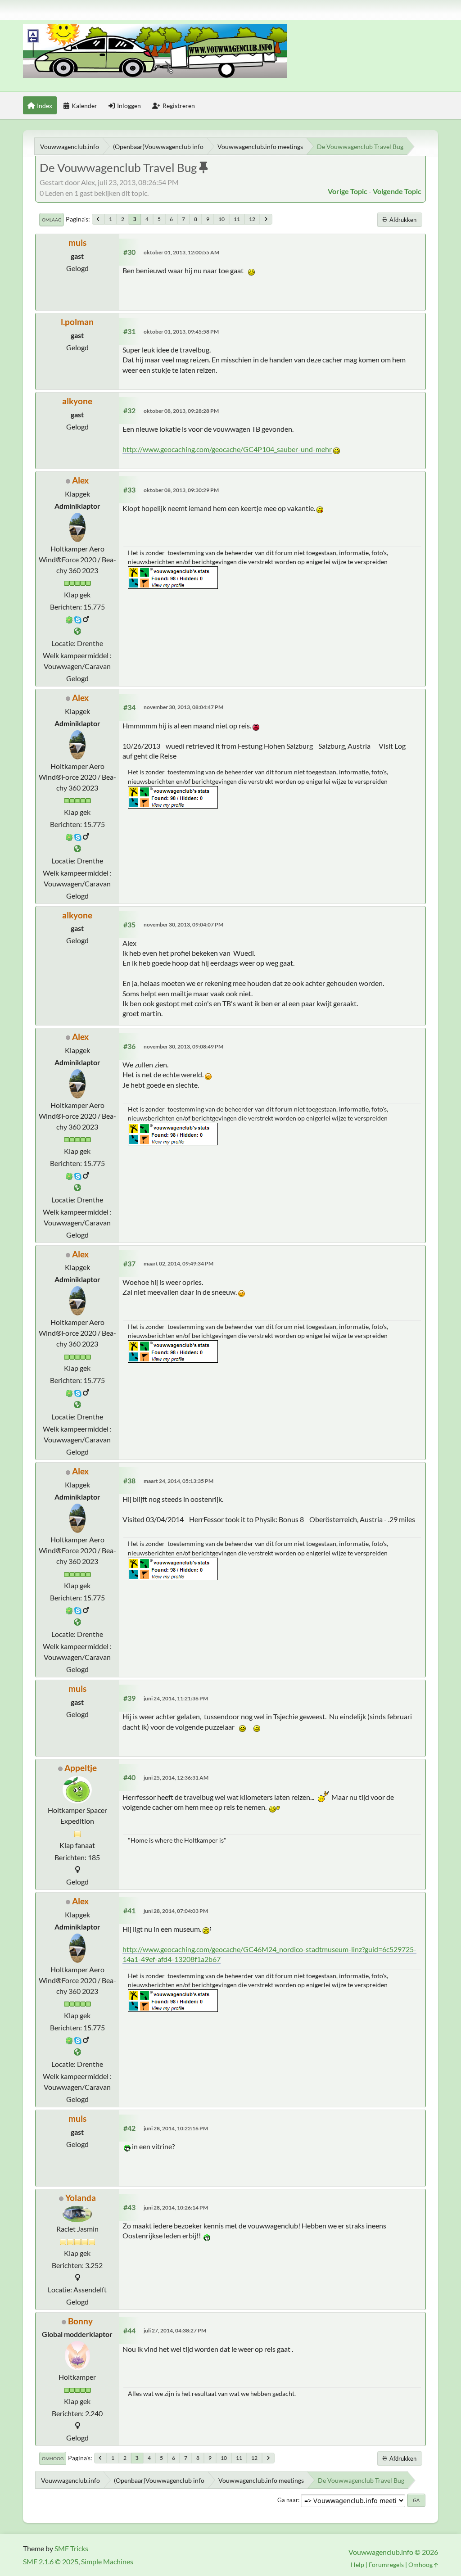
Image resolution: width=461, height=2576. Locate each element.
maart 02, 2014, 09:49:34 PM (179, 1263)
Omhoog (53, 2458)
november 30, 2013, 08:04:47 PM (183, 707)
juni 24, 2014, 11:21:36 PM (176, 1698)
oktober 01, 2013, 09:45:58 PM (181, 332)
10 (221, 219)
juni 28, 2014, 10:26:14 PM (176, 2208)
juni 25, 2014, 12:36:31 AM (176, 1778)
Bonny (80, 2321)
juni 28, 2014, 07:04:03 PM (176, 1911)
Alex (80, 480)
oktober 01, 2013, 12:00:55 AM (181, 252)
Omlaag (52, 220)
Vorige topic (348, 191)
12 (252, 219)
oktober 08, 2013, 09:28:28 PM (181, 411)
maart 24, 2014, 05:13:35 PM (179, 1481)
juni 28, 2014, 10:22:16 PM (176, 2128)
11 (237, 219)
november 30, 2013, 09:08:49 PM (183, 1046)
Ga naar (288, 2500)
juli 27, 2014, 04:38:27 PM (175, 2330)
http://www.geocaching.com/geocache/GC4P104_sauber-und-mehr (227, 449)
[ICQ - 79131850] (69, 619)
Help (357, 2565)
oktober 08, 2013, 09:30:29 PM (181, 490)
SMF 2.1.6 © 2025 (51, 2561)
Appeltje (81, 1768)
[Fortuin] (77, 631)
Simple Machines (107, 2561)
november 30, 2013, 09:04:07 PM (183, 924)
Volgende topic (397, 191)
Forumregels (386, 2565)
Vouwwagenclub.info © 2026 (393, 2552)
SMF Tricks (71, 2548)
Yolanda (81, 2198)
